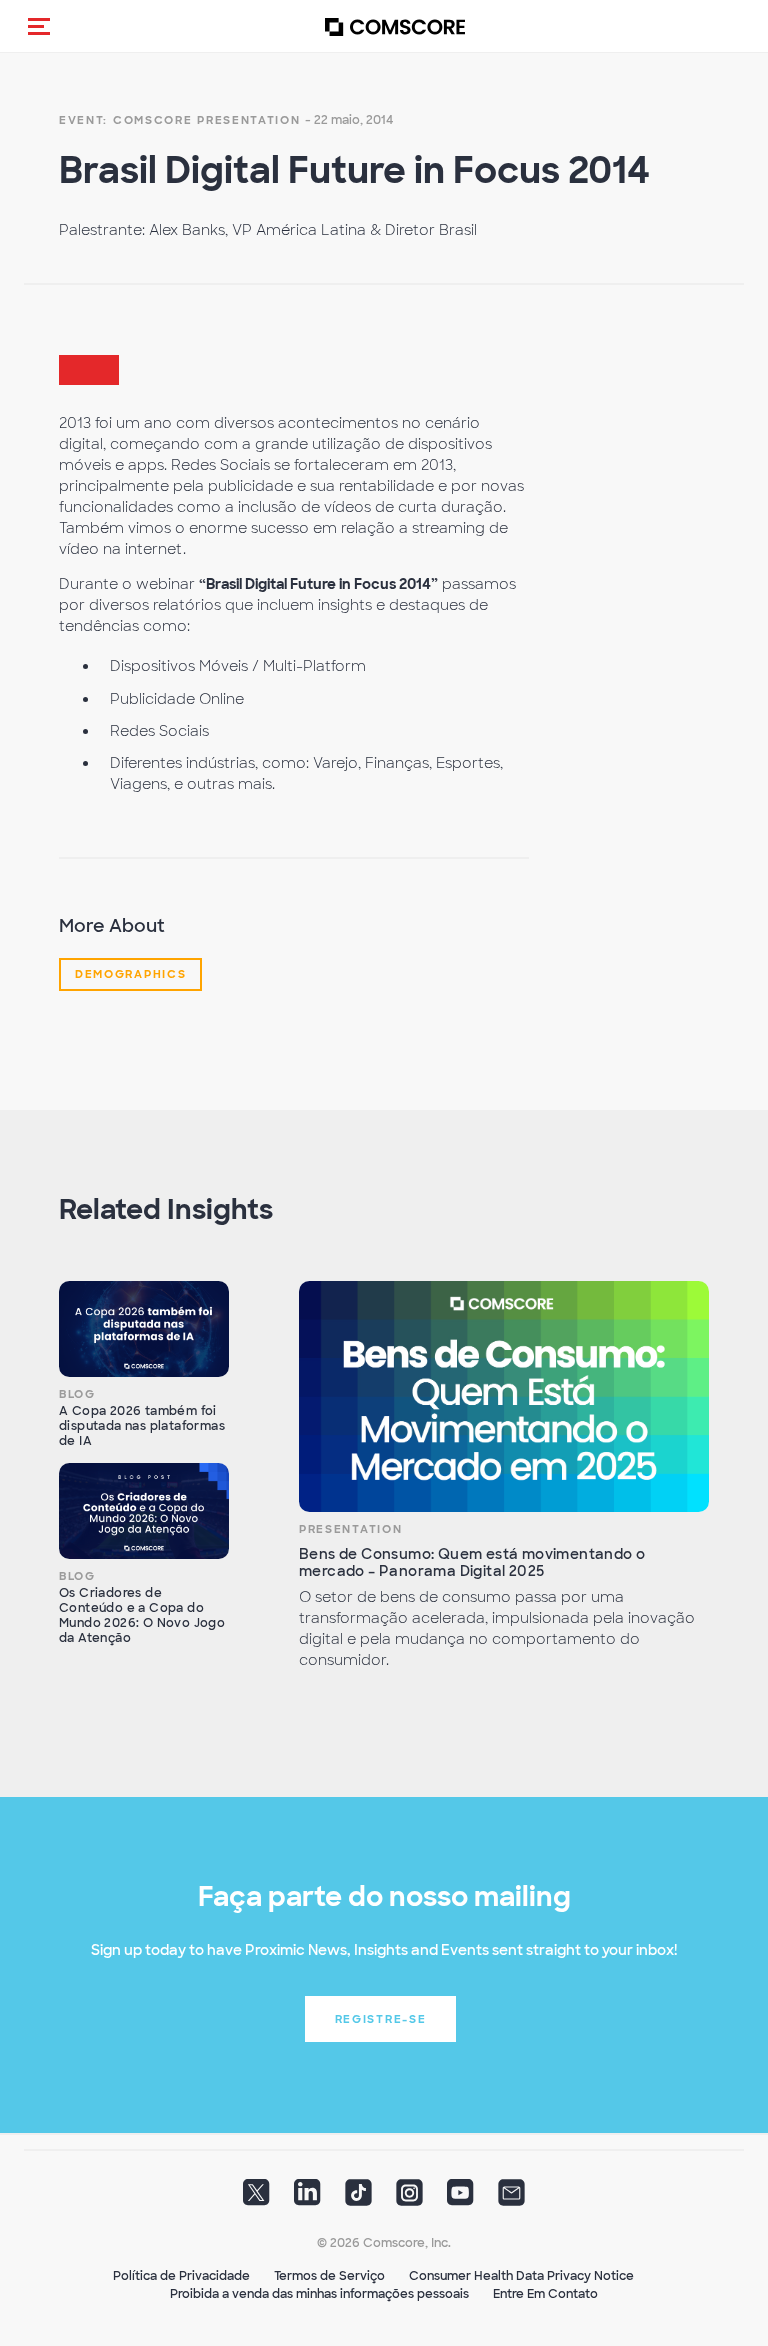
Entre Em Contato (545, 2294)
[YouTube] (460, 2199)
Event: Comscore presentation (180, 120)
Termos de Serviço (329, 2276)
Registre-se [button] (381, 2019)
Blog (77, 1394)
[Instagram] (409, 2199)
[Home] (395, 26)
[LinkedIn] (307, 2199)
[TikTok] (358, 2199)
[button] (39, 26)
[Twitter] (256, 2199)
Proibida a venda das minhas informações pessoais (319, 2294)
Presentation (350, 1529)
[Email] (511, 2199)
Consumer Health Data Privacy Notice (521, 2276)
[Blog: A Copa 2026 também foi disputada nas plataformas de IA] (144, 1329)
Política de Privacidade (181, 2276)
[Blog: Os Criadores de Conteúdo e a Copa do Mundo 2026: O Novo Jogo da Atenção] (144, 1511)
